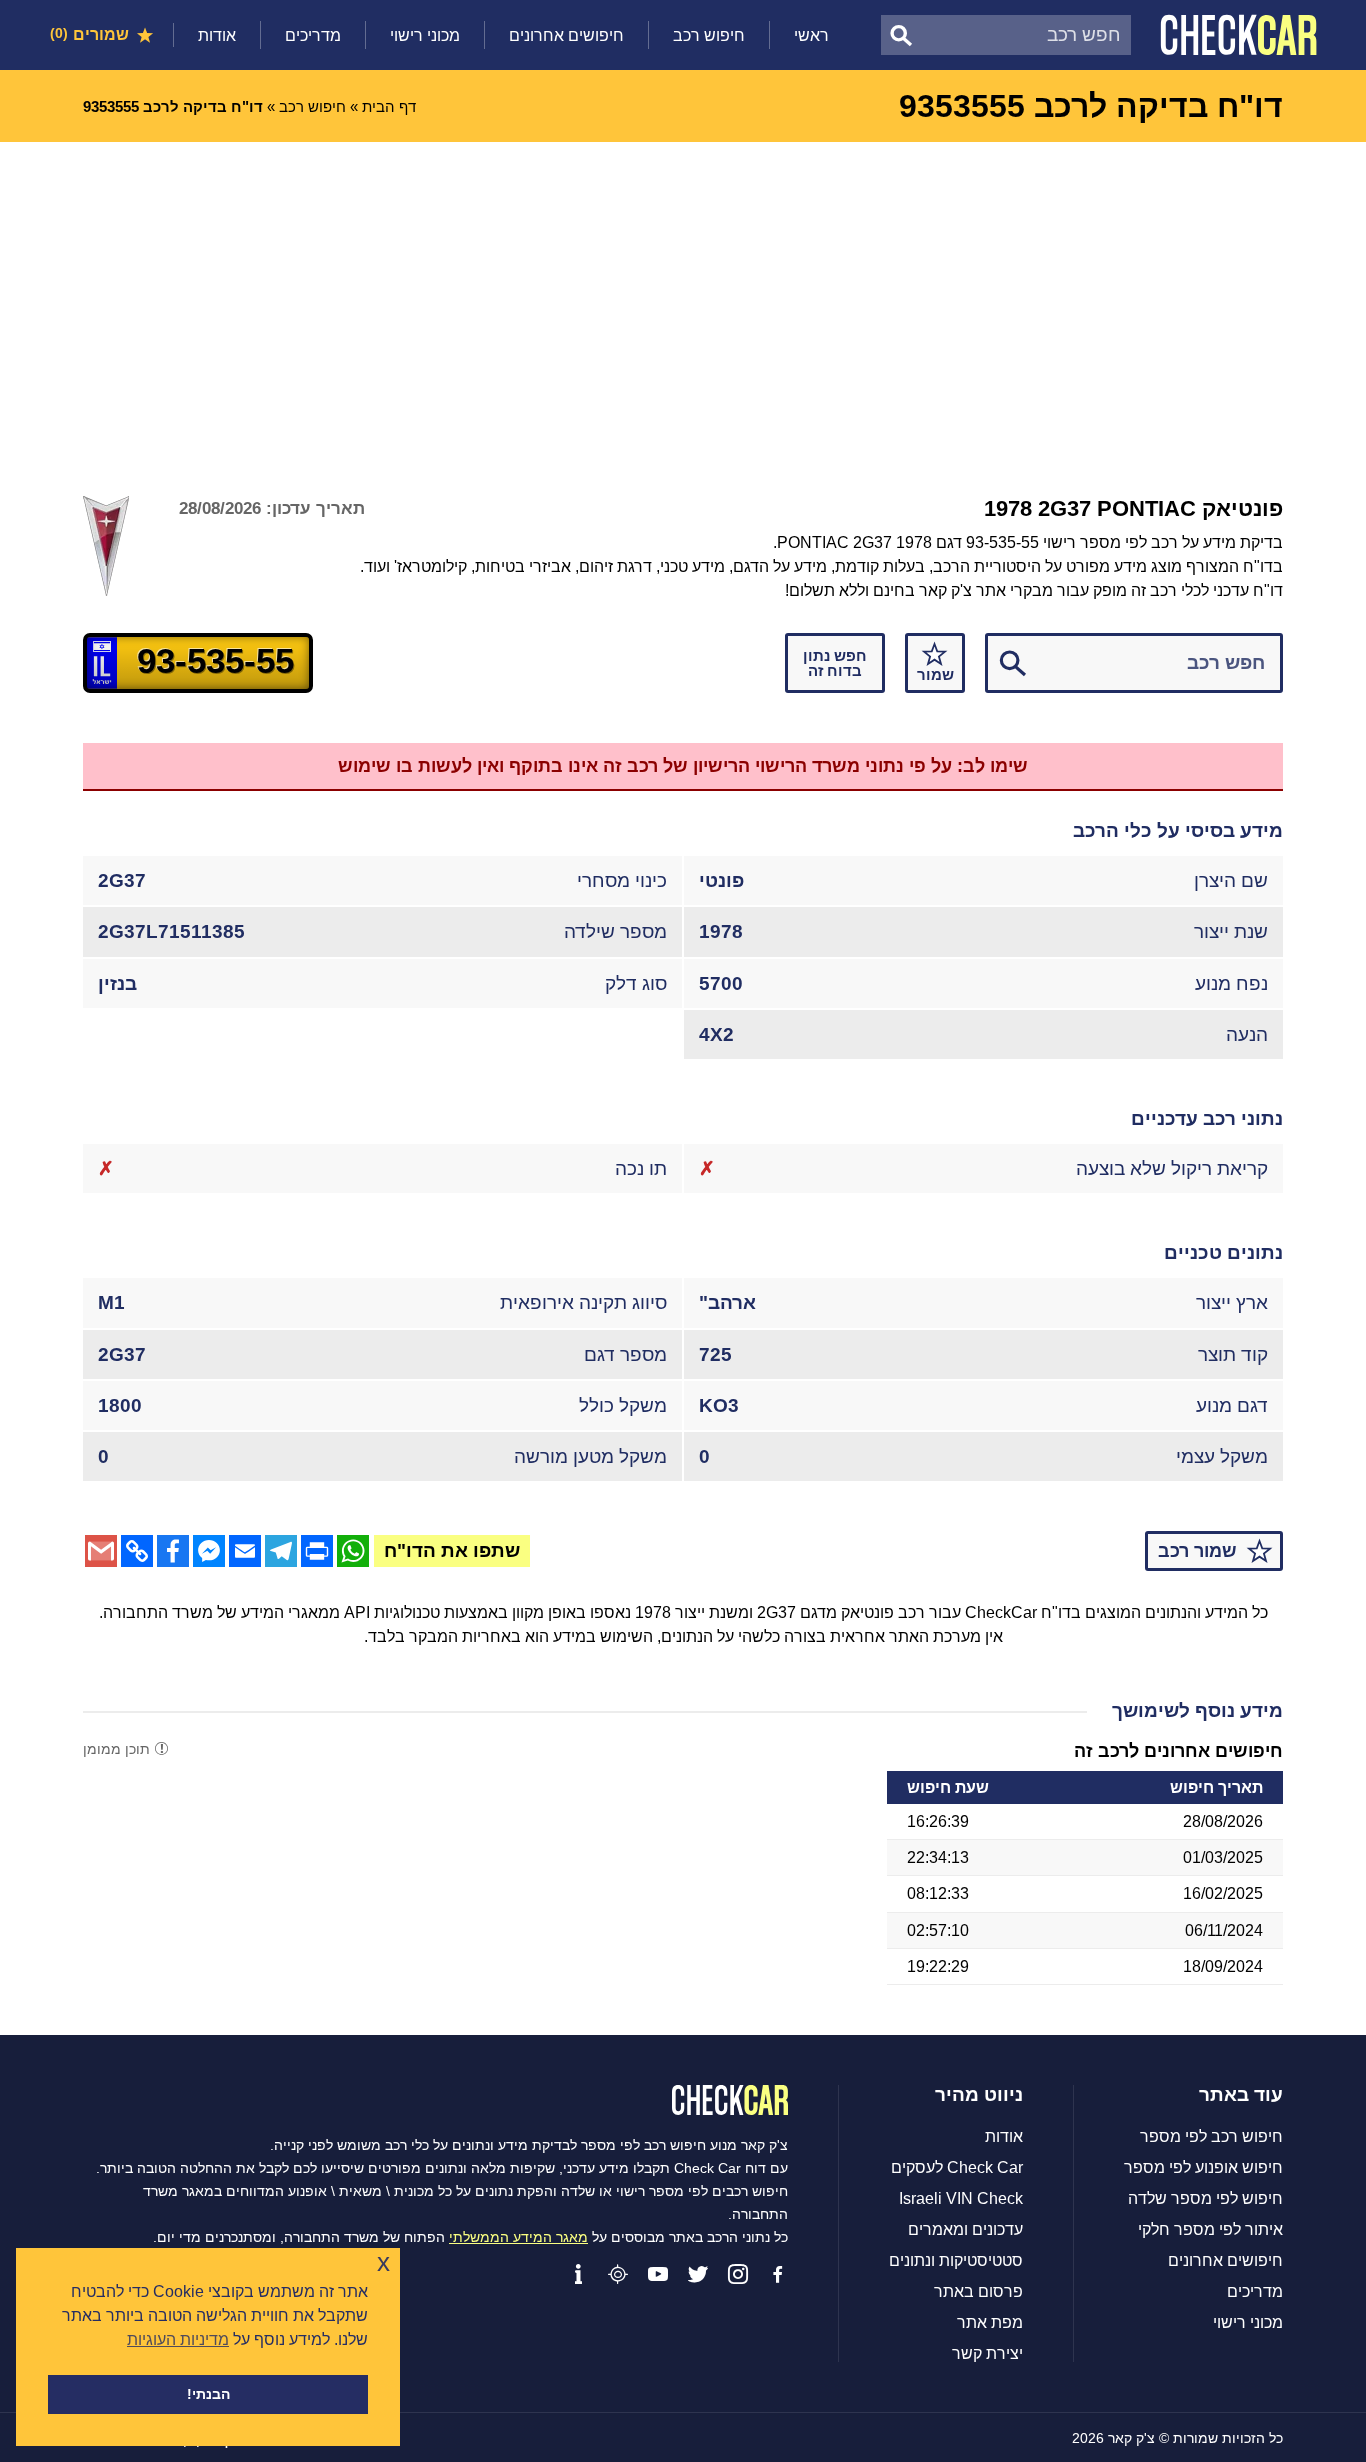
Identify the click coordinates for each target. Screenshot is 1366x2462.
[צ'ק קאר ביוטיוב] (658, 2274)
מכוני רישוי (425, 35)
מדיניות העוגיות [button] (178, 2339)
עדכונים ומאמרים (965, 2230)
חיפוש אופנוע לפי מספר (1203, 2168)
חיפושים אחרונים (566, 35)
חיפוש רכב (709, 35)
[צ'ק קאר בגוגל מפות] (618, 2274)
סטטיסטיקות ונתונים (956, 2261)
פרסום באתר (978, 2292)
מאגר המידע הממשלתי (518, 2237)
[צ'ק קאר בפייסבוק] (778, 2274)
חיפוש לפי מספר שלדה (1205, 2199)
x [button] (383, 2262)
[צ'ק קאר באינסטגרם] (738, 2274)
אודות (217, 35)
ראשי (811, 35)
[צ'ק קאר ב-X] (698, 2274)
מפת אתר (990, 2323)
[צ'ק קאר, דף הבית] (1238, 35)
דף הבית (389, 106)
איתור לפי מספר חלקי (1210, 2230)
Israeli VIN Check (961, 2199)
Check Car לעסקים (957, 2168)
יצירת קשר (987, 2354)
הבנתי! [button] (208, 2394)
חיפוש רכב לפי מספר (1211, 2137)
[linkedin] (578, 2274)
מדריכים (313, 35)
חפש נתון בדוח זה (835, 663)
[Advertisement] (683, 292)
